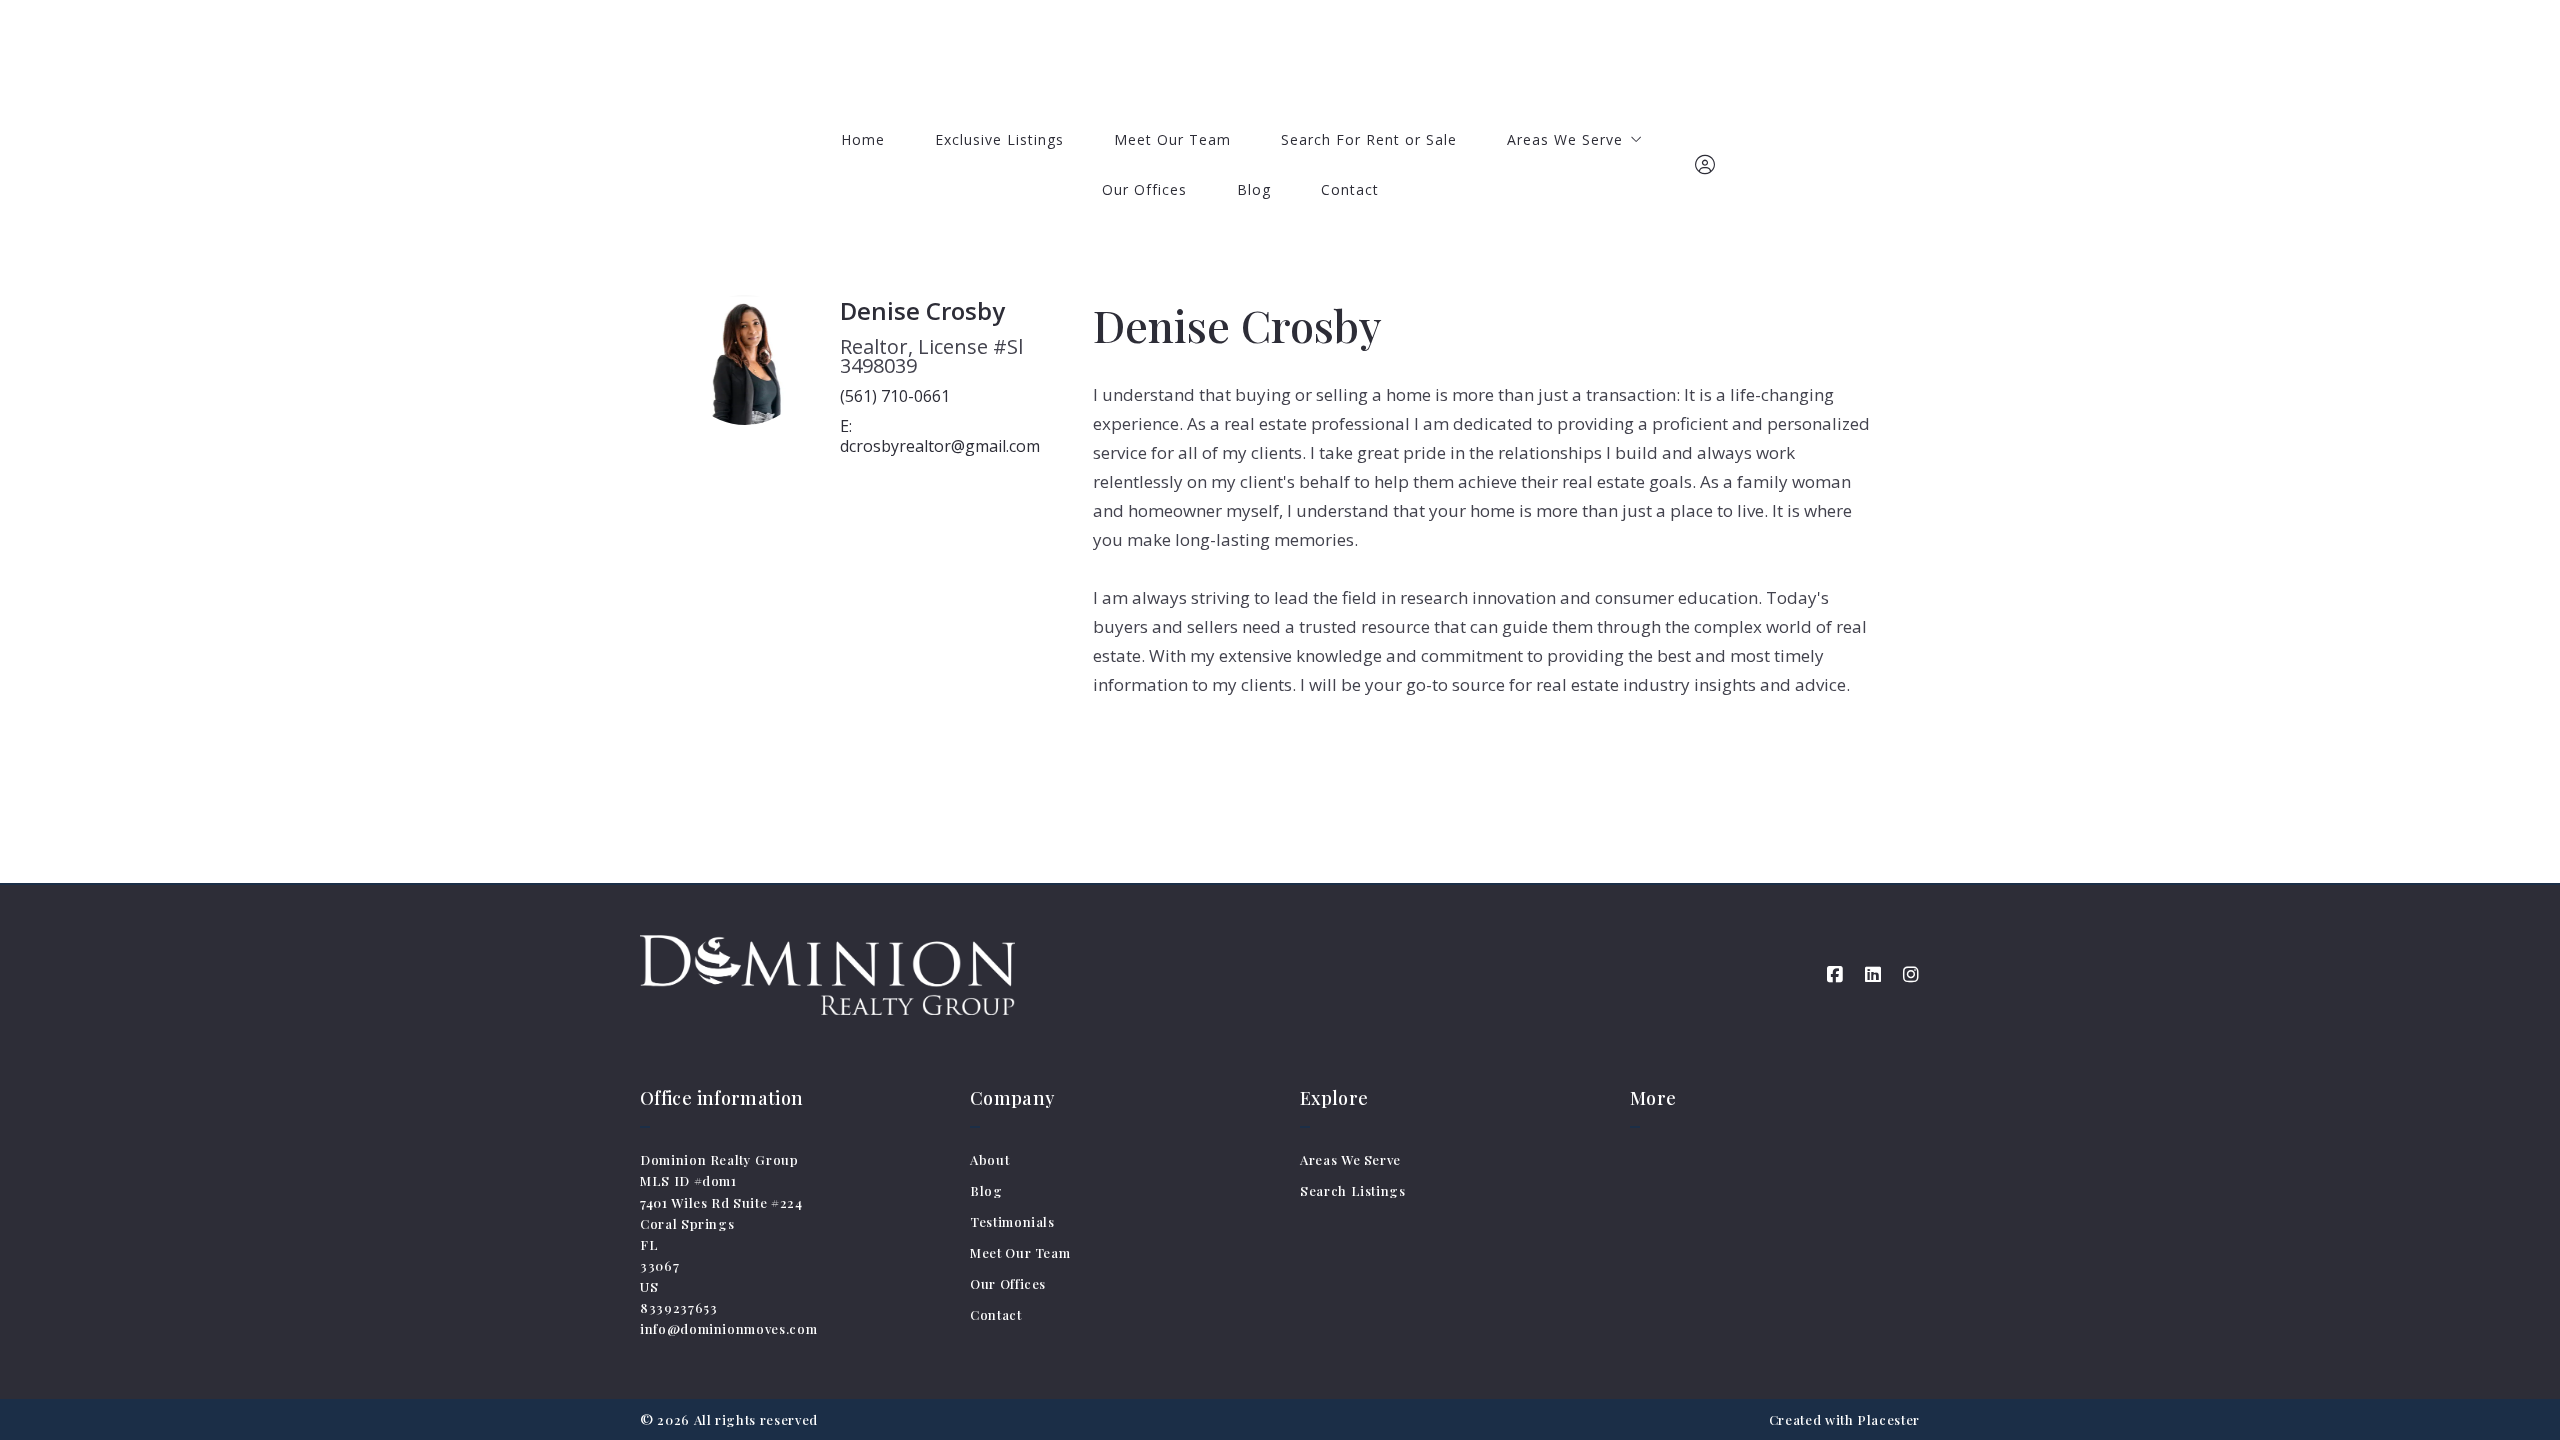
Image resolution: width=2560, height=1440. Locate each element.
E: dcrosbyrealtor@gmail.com (940, 436)
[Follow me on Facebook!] (1835, 975)
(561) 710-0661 (895, 396)
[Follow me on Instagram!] (1911, 975)
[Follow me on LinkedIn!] (1873, 975)
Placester (1888, 1419)
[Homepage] (1280, 55)
